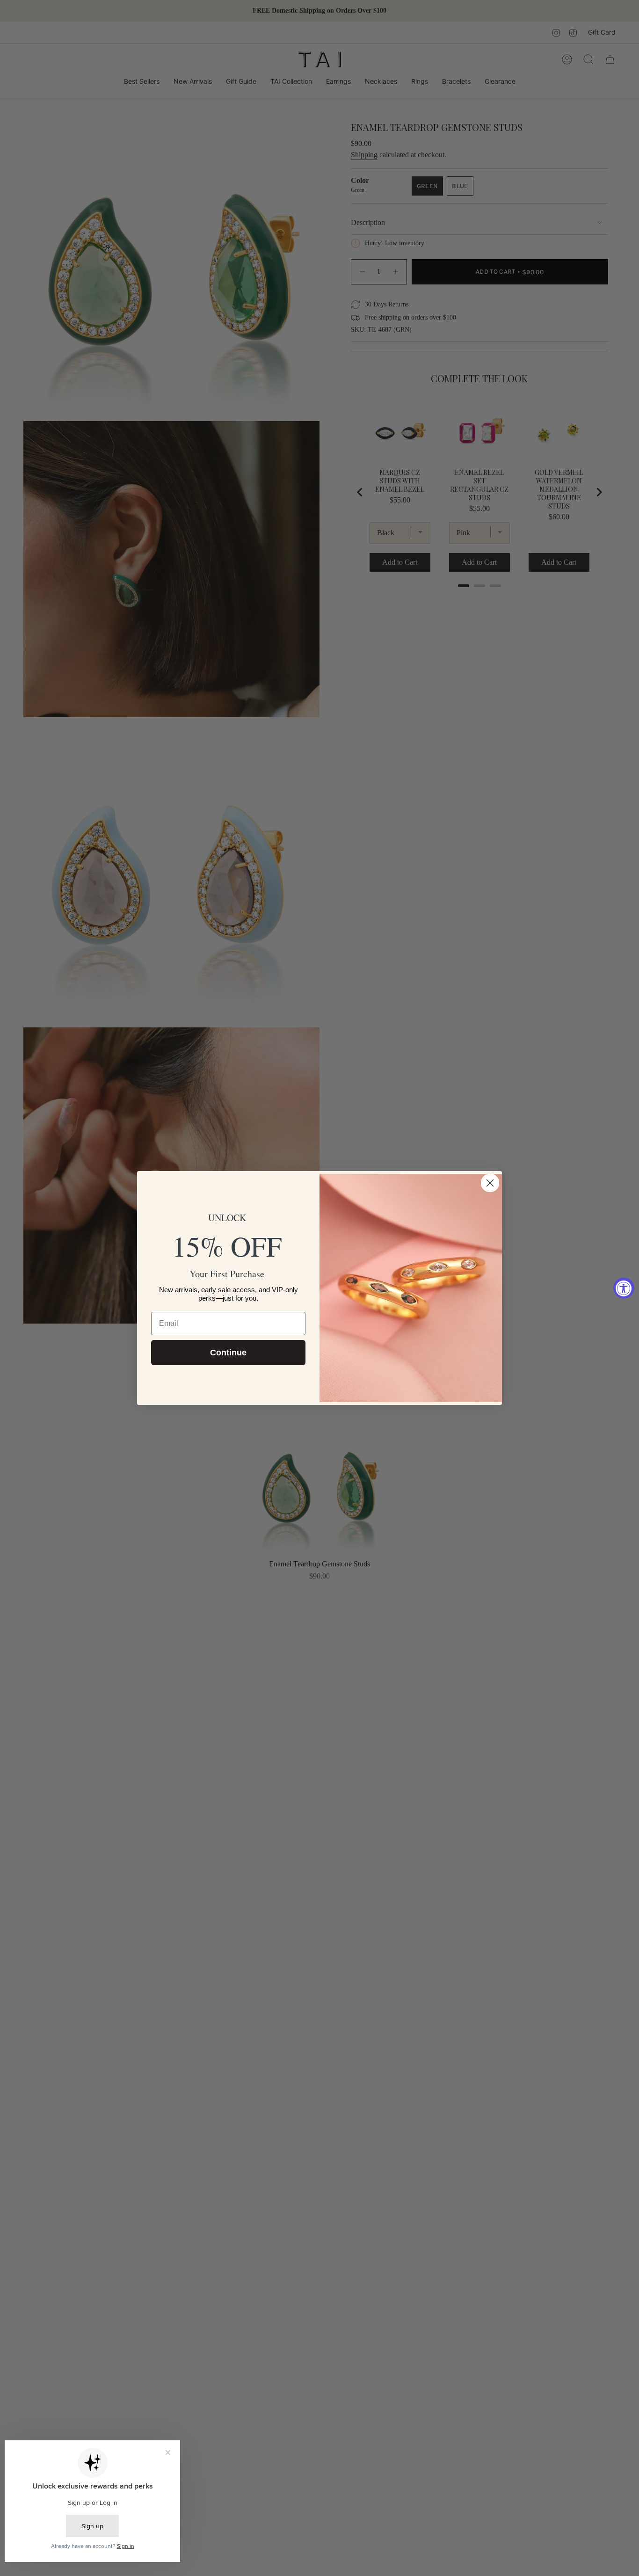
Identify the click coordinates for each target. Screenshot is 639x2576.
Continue (228, 1353)
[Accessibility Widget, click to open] (624, 1288)
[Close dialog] (490, 1183)
